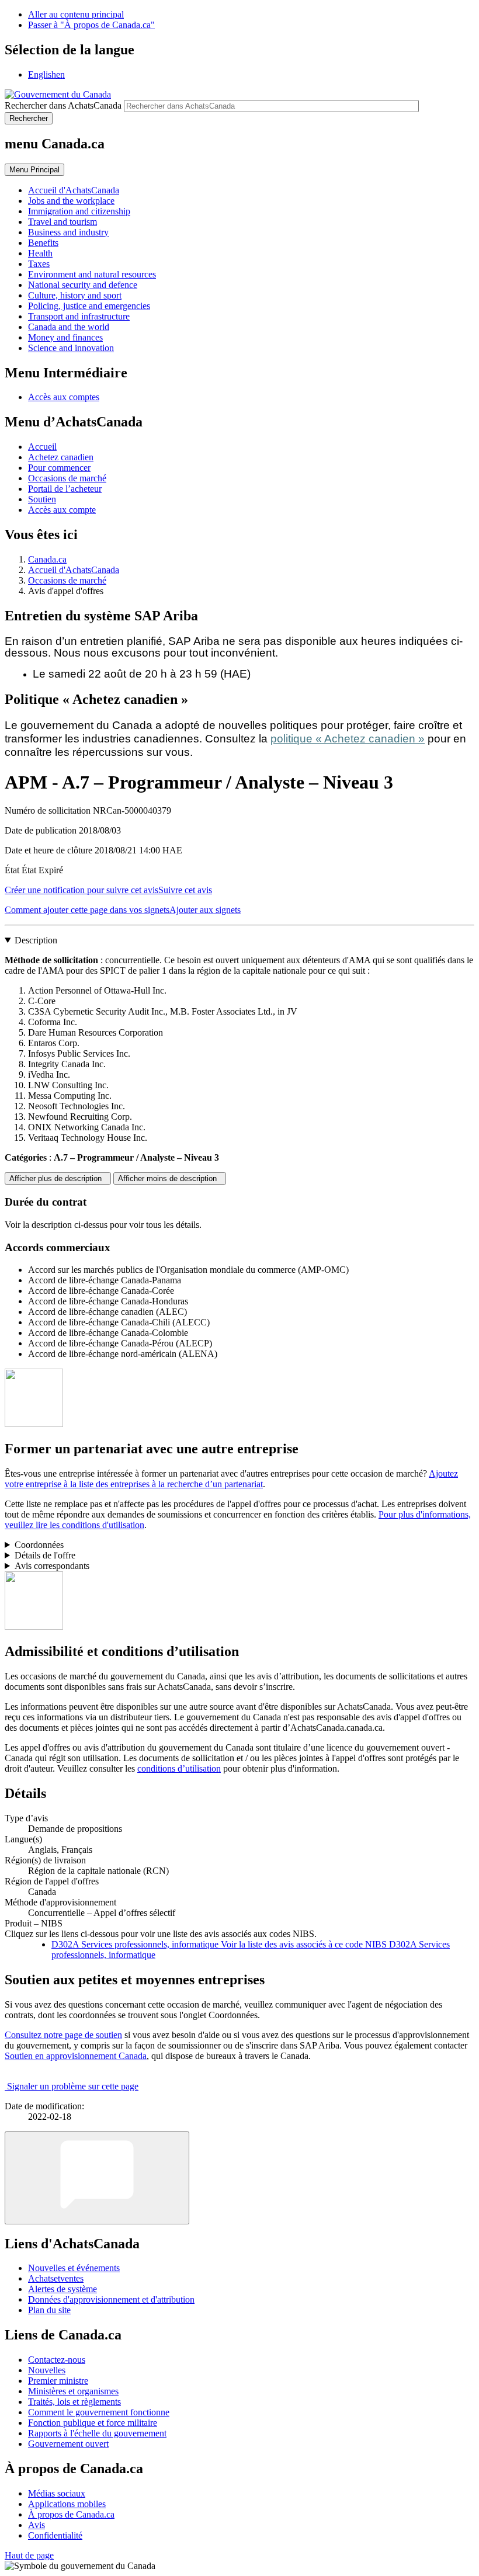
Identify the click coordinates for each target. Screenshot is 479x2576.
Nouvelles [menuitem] (47, 2370)
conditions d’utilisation (179, 1768)
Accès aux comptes (64, 397)
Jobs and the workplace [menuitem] (71, 201)
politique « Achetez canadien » (348, 739)
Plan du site (49, 2310)
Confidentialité (55, 2535)
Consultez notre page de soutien (63, 2035)
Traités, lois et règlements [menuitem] (74, 2402)
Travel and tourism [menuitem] (63, 222)
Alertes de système (63, 2289)
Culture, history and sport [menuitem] (75, 295)
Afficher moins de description (170, 1178)
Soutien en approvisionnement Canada (76, 2056)
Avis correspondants (52, 1566)
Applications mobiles (67, 2504)
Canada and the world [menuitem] (69, 327)
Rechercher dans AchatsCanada (63, 105)
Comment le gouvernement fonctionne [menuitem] (99, 2412)
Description (36, 940)
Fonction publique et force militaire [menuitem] (93, 2423)
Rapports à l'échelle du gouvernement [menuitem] (97, 2433)
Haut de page (29, 2555)
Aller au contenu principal (76, 14)
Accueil (42, 447)
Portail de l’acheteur (65, 489)
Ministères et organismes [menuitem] (73, 2391)
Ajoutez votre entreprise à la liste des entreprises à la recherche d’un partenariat (231, 1479)
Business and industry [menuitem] (68, 232)
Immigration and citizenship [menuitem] (79, 211)
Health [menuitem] (40, 253)
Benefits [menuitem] (43, 243)
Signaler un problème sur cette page (73, 2086)
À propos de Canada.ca (71, 2514)
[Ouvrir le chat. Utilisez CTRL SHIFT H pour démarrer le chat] (97, 2178)
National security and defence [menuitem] (83, 285)
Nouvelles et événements (74, 2268)
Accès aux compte (62, 510)
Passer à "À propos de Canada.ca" (91, 25)
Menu (34, 170)
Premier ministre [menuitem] (58, 2381)
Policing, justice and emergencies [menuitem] (89, 306)
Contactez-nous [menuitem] (57, 2360)
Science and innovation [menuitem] (71, 348)
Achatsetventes (56, 2278)
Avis (37, 2525)
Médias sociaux (57, 2493)
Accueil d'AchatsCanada (74, 570)
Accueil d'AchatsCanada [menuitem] (74, 190)
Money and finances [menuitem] (65, 337)
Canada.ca (47, 559)
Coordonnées (39, 1545)
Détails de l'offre (45, 1555)
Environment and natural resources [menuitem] (92, 274)
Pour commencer (59, 468)
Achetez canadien (61, 457)
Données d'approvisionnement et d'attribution (111, 2299)
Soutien (42, 499)
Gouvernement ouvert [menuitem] (68, 2444)
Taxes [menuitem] (39, 264)
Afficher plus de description (58, 1178)
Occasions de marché (67, 478)
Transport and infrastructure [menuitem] (79, 316)
